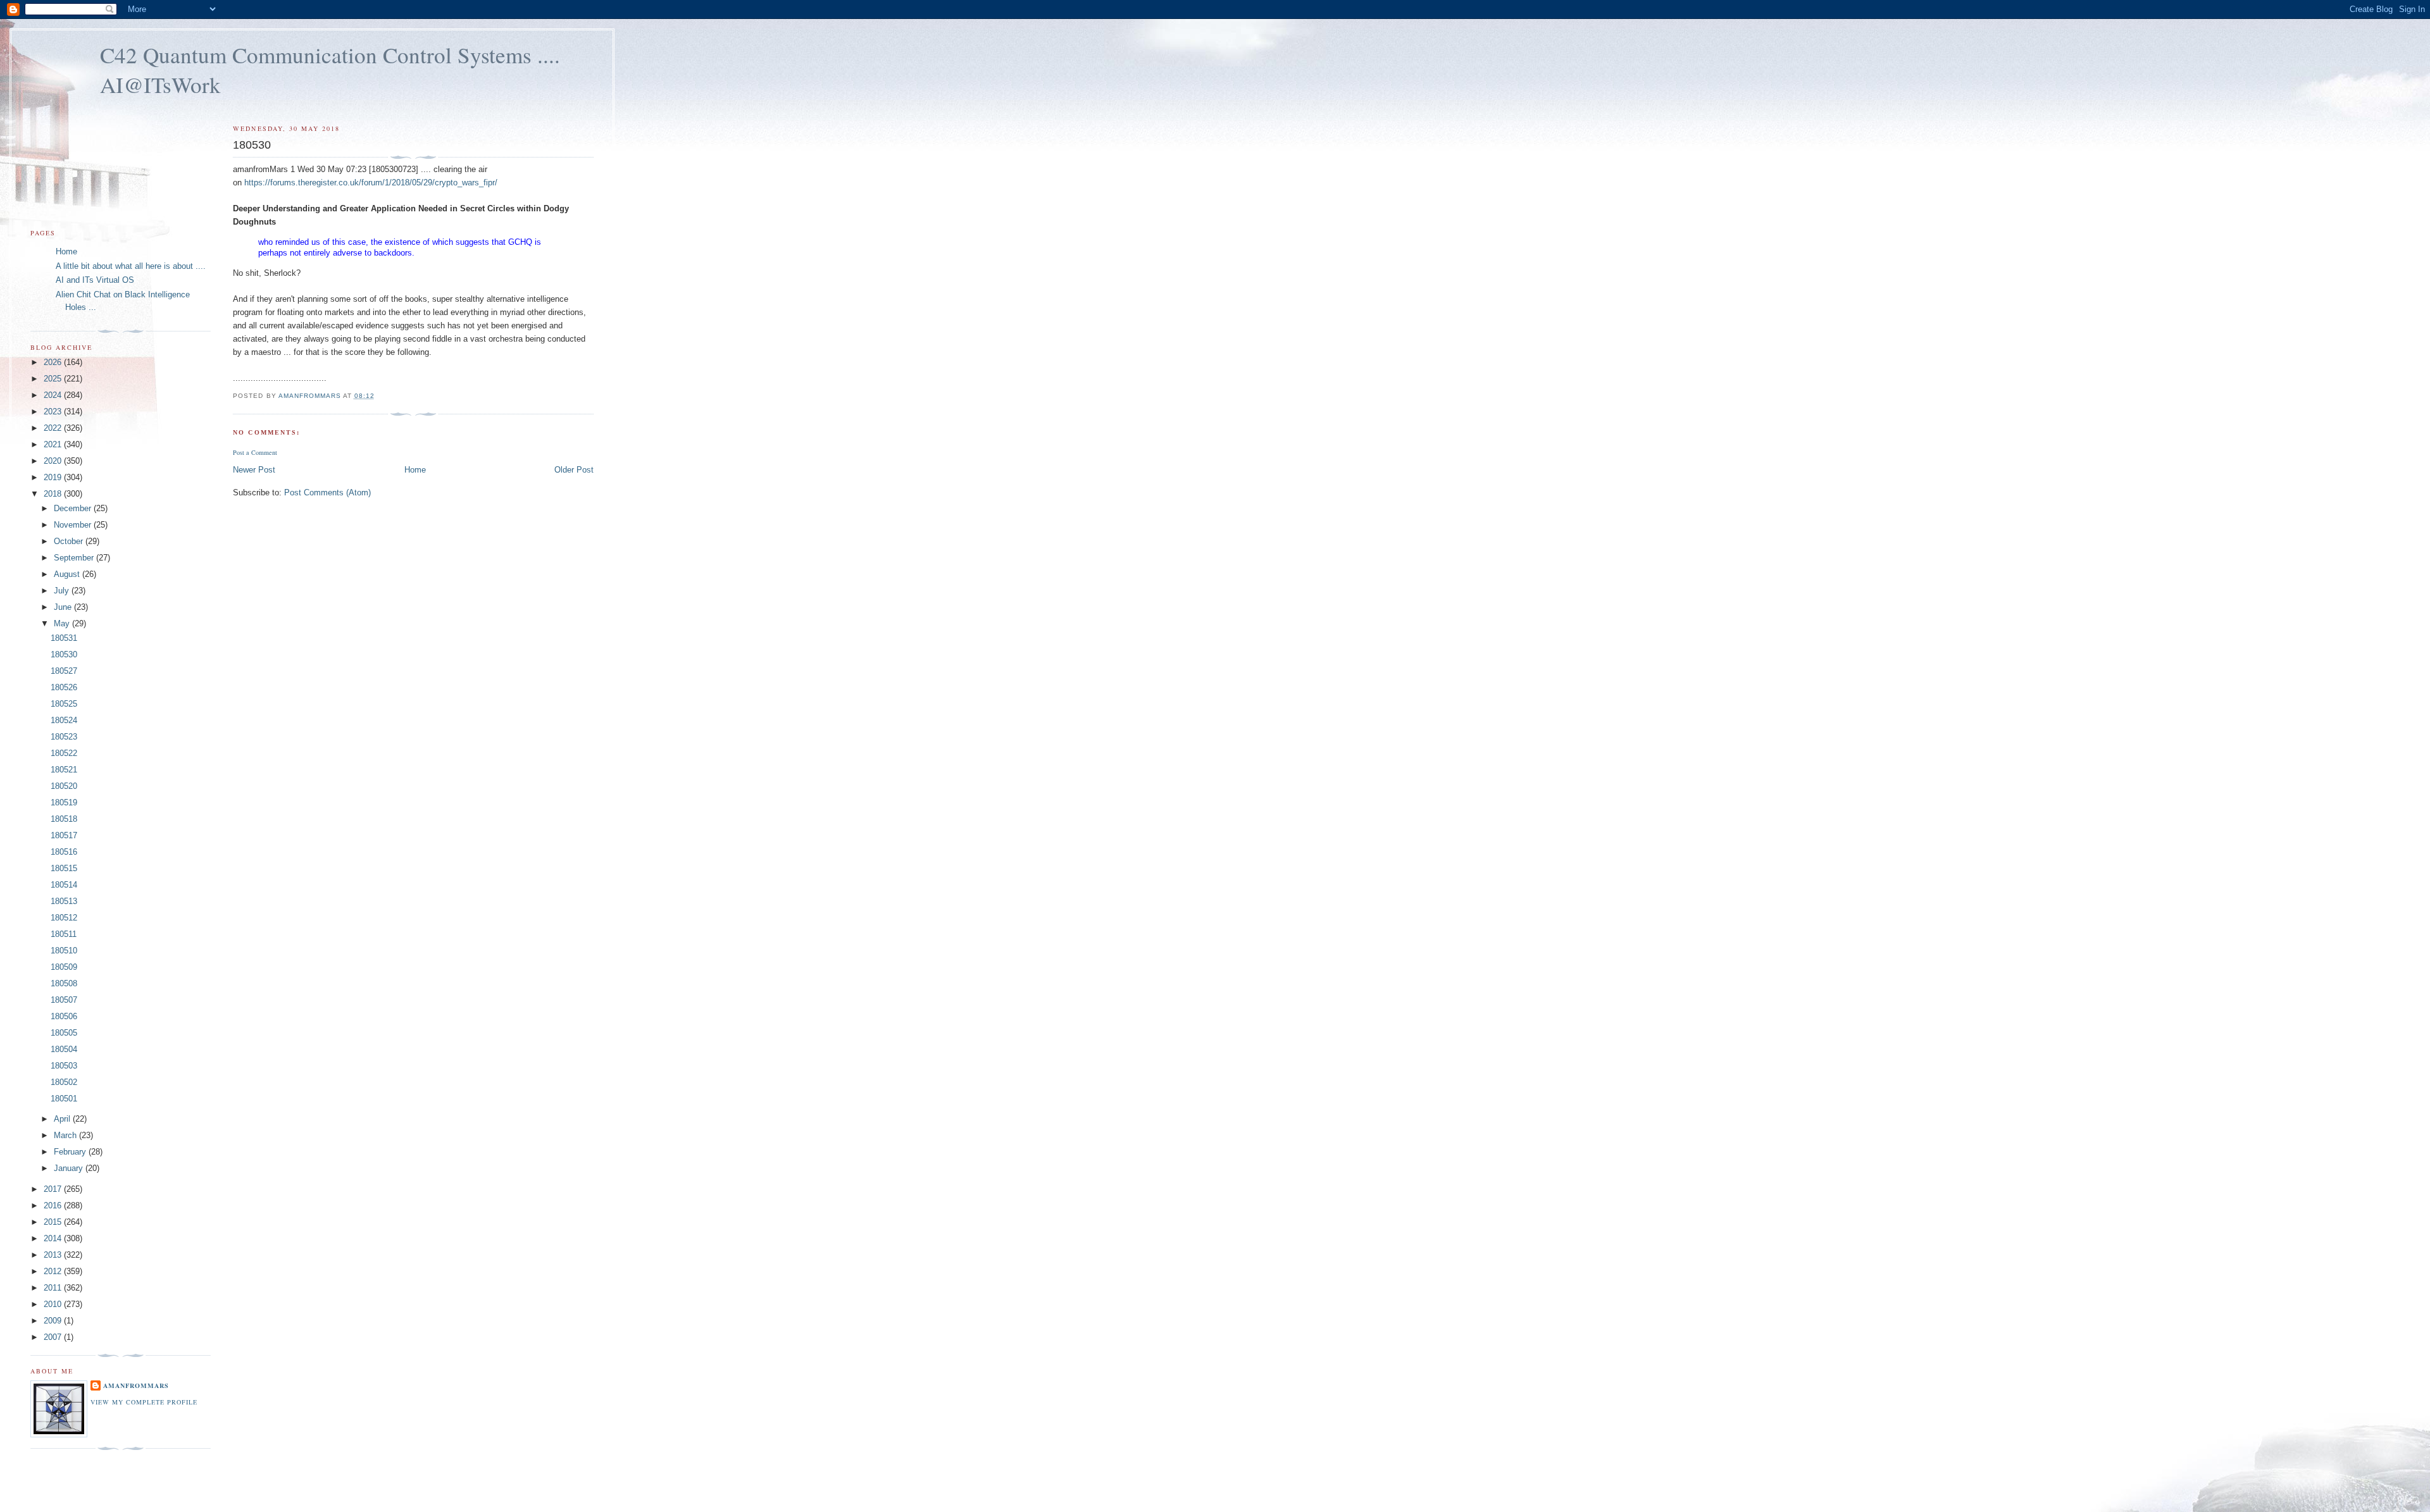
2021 (54, 444)
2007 (54, 1337)
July (63, 591)
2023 (54, 412)
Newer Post (254, 470)
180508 (64, 983)
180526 (64, 687)
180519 (64, 802)
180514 (64, 885)
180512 (64, 918)
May (63, 623)
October (70, 541)
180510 (64, 951)
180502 (64, 1082)
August (68, 574)
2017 (54, 1189)
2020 (54, 461)
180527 (64, 671)
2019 (54, 477)
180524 (64, 720)
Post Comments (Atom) (327, 493)
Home (415, 470)
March (66, 1135)
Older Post (574, 470)
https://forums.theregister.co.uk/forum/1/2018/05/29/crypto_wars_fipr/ (371, 183)
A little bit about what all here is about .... (131, 266)
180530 (64, 654)
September (75, 558)
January (70, 1168)
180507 (64, 1000)
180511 (64, 934)
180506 (64, 1016)
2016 (54, 1205)
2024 (54, 395)
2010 (54, 1304)
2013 (54, 1255)
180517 (64, 835)
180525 (64, 704)
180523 (64, 737)
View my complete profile (144, 1402)
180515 (64, 868)
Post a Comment (255, 452)
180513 (64, 901)
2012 (54, 1271)
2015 (54, 1222)
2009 (54, 1321)
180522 (64, 753)
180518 (64, 819)
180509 (64, 967)
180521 (64, 770)
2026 (54, 362)
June (64, 607)
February (71, 1152)
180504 (64, 1049)
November (74, 525)
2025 (54, 379)
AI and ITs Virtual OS (95, 280)
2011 (54, 1288)
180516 (64, 852)
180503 (64, 1066)
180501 (64, 1099)
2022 (54, 428)
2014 (54, 1238)
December (74, 508)
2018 (54, 494)
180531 (64, 638)
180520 (64, 786)
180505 (64, 1033)
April (63, 1119)
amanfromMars (136, 1385)
